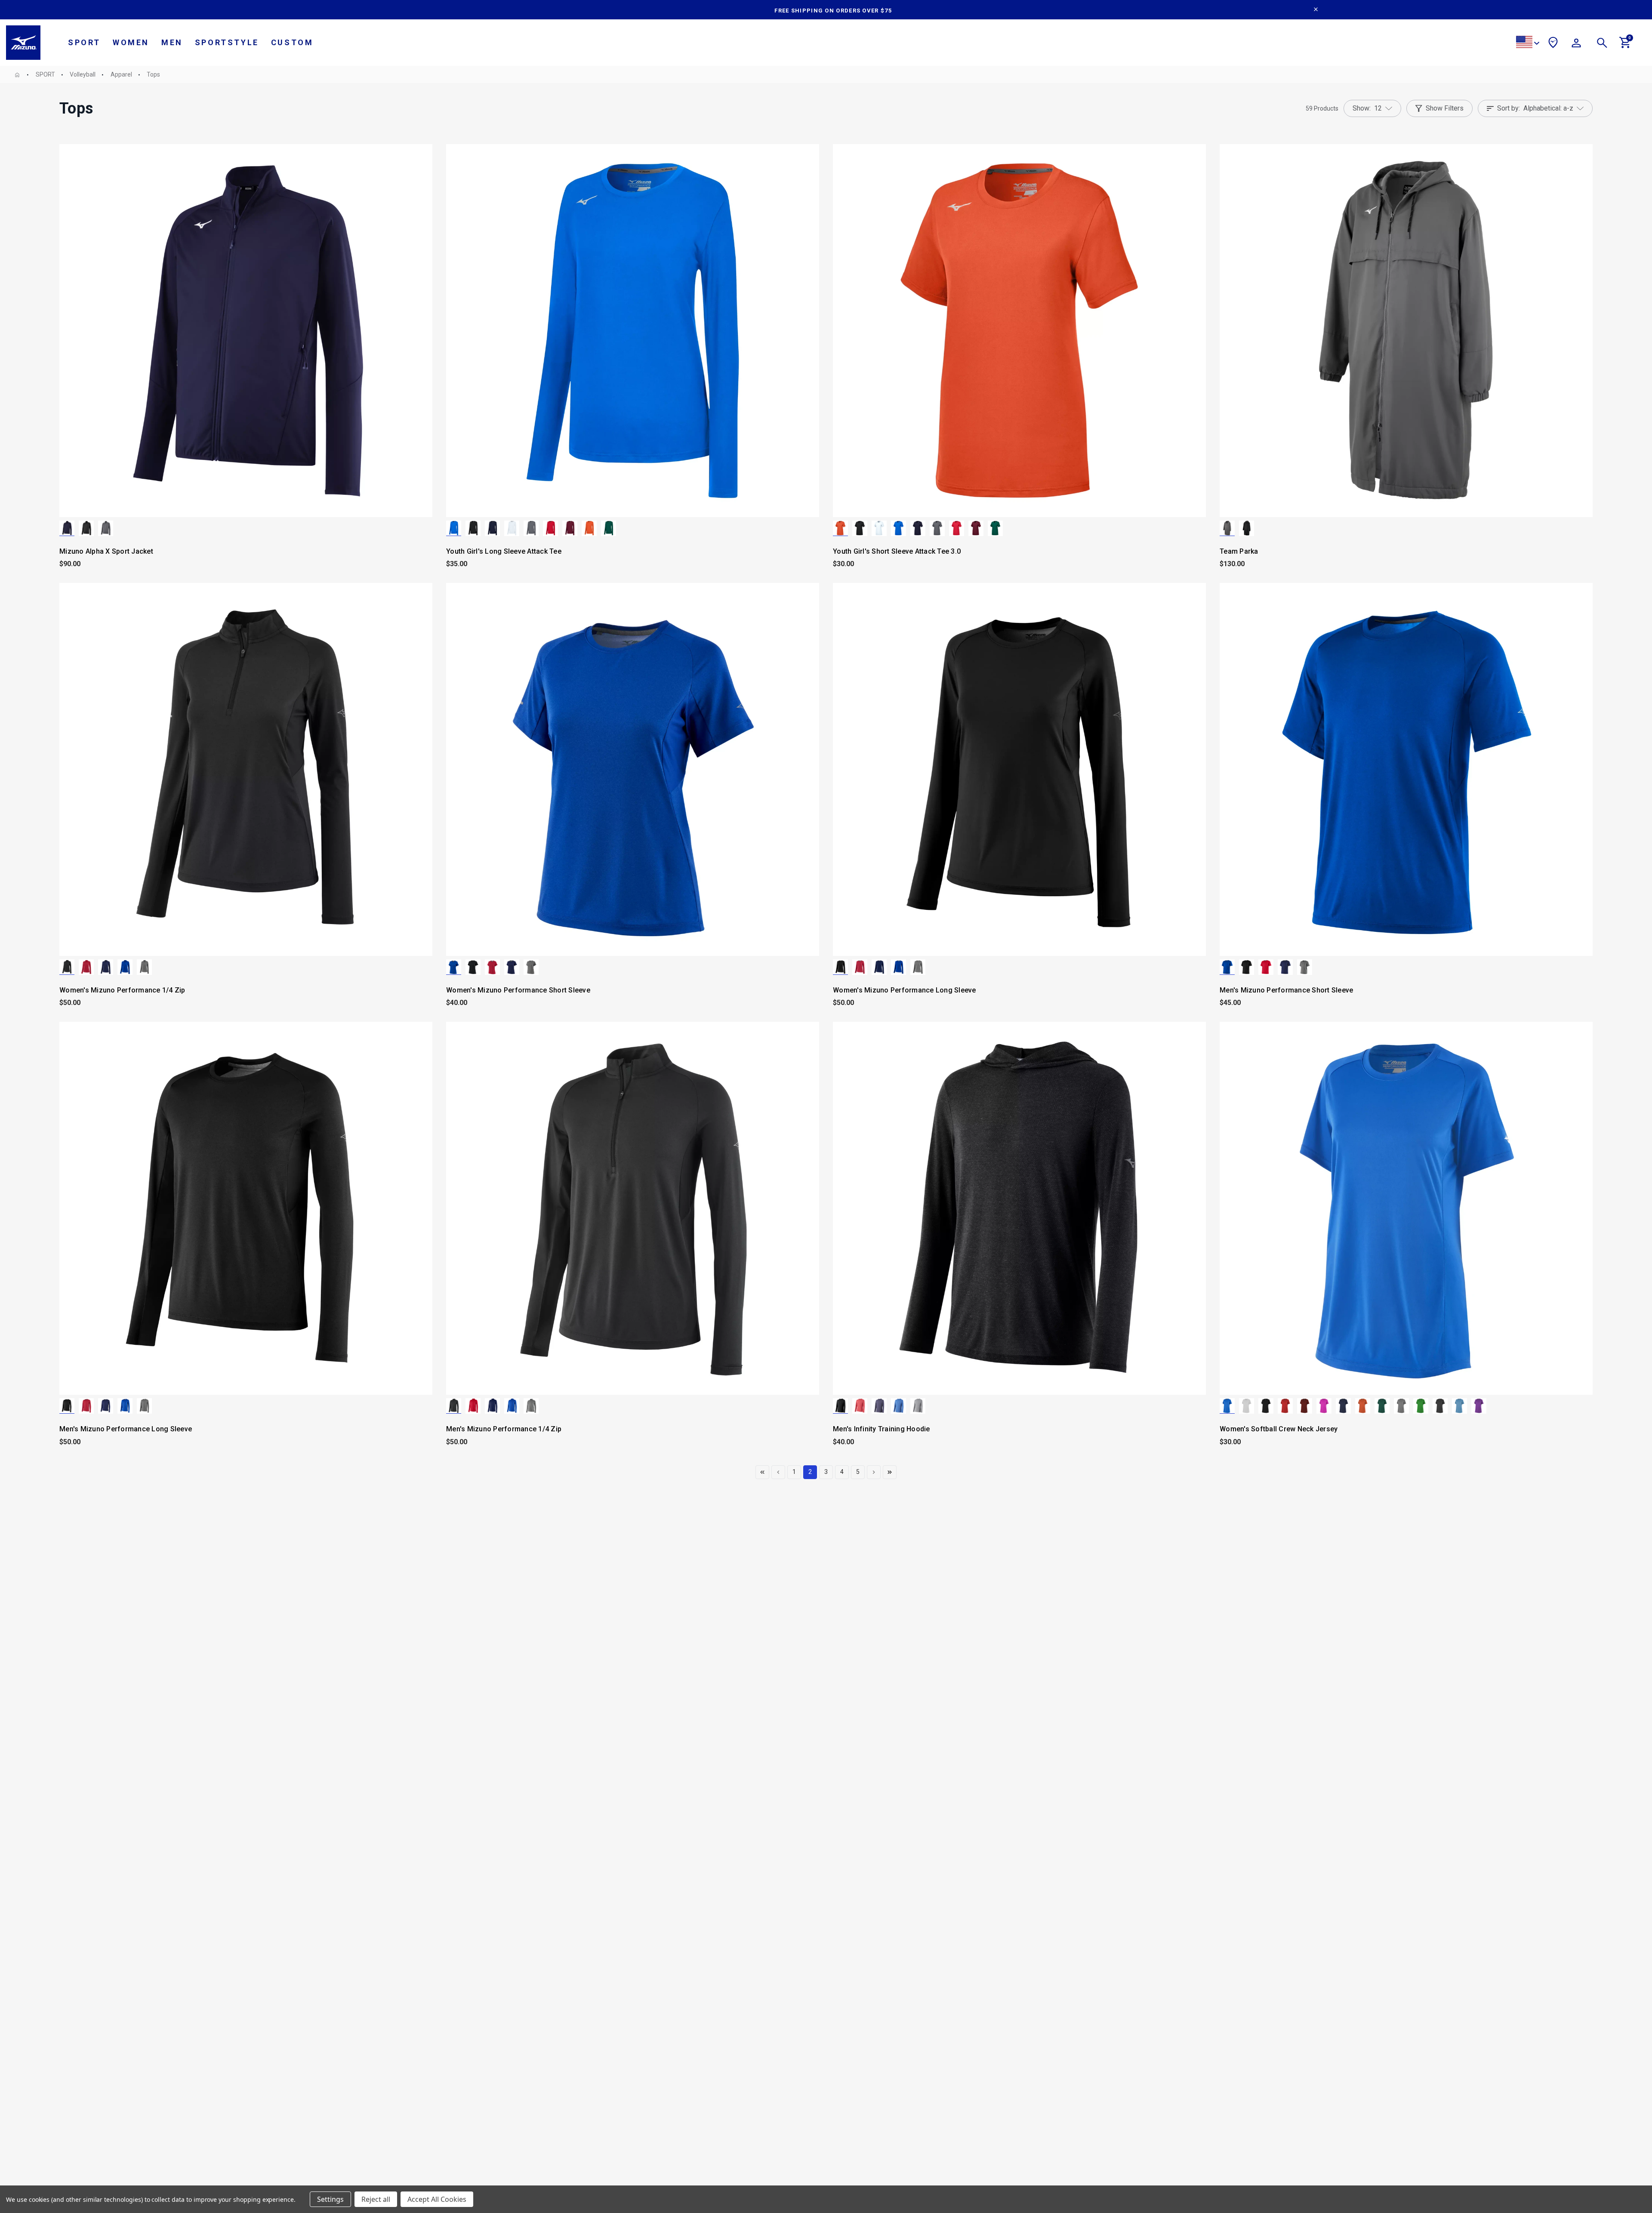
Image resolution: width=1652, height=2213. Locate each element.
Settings (330, 2199)
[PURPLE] (1479, 1406)
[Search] (1602, 44)
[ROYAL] (454, 528)
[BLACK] (86, 528)
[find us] (1553, 44)
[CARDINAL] (570, 528)
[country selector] (1528, 43)
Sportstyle (227, 42)
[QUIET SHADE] (106, 528)
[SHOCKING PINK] (1324, 1406)
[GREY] (1401, 1406)
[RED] (550, 528)
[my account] (1576, 44)
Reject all (376, 2199)
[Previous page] (762, 1472)
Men (172, 42)
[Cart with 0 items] (1625, 46)
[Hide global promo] (1316, 10)
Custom (292, 42)
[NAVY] (67, 528)
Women (131, 42)
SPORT (84, 42)
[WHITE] (512, 528)
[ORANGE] (589, 528)
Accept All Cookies (437, 2199)
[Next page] (874, 1472)
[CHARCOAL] (1440, 1406)
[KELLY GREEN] (1421, 1406)
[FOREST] (609, 528)
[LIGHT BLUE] (1459, 1406)
